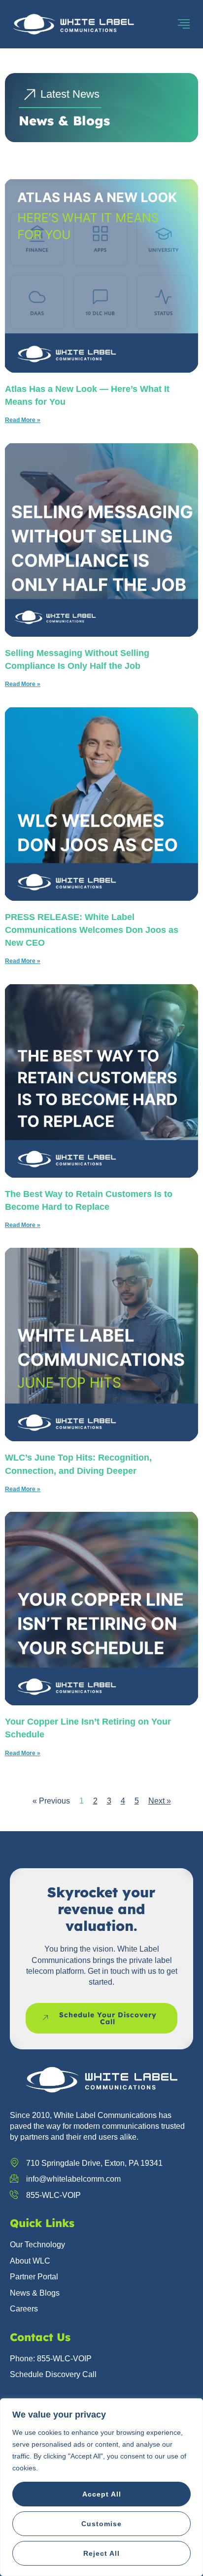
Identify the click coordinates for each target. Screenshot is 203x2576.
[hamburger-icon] (184, 24)
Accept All (102, 2494)
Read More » (23, 420)
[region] (101, 2487)
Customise (101, 2524)
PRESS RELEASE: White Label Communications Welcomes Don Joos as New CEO (92, 930)
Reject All (101, 2553)
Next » (160, 1801)
